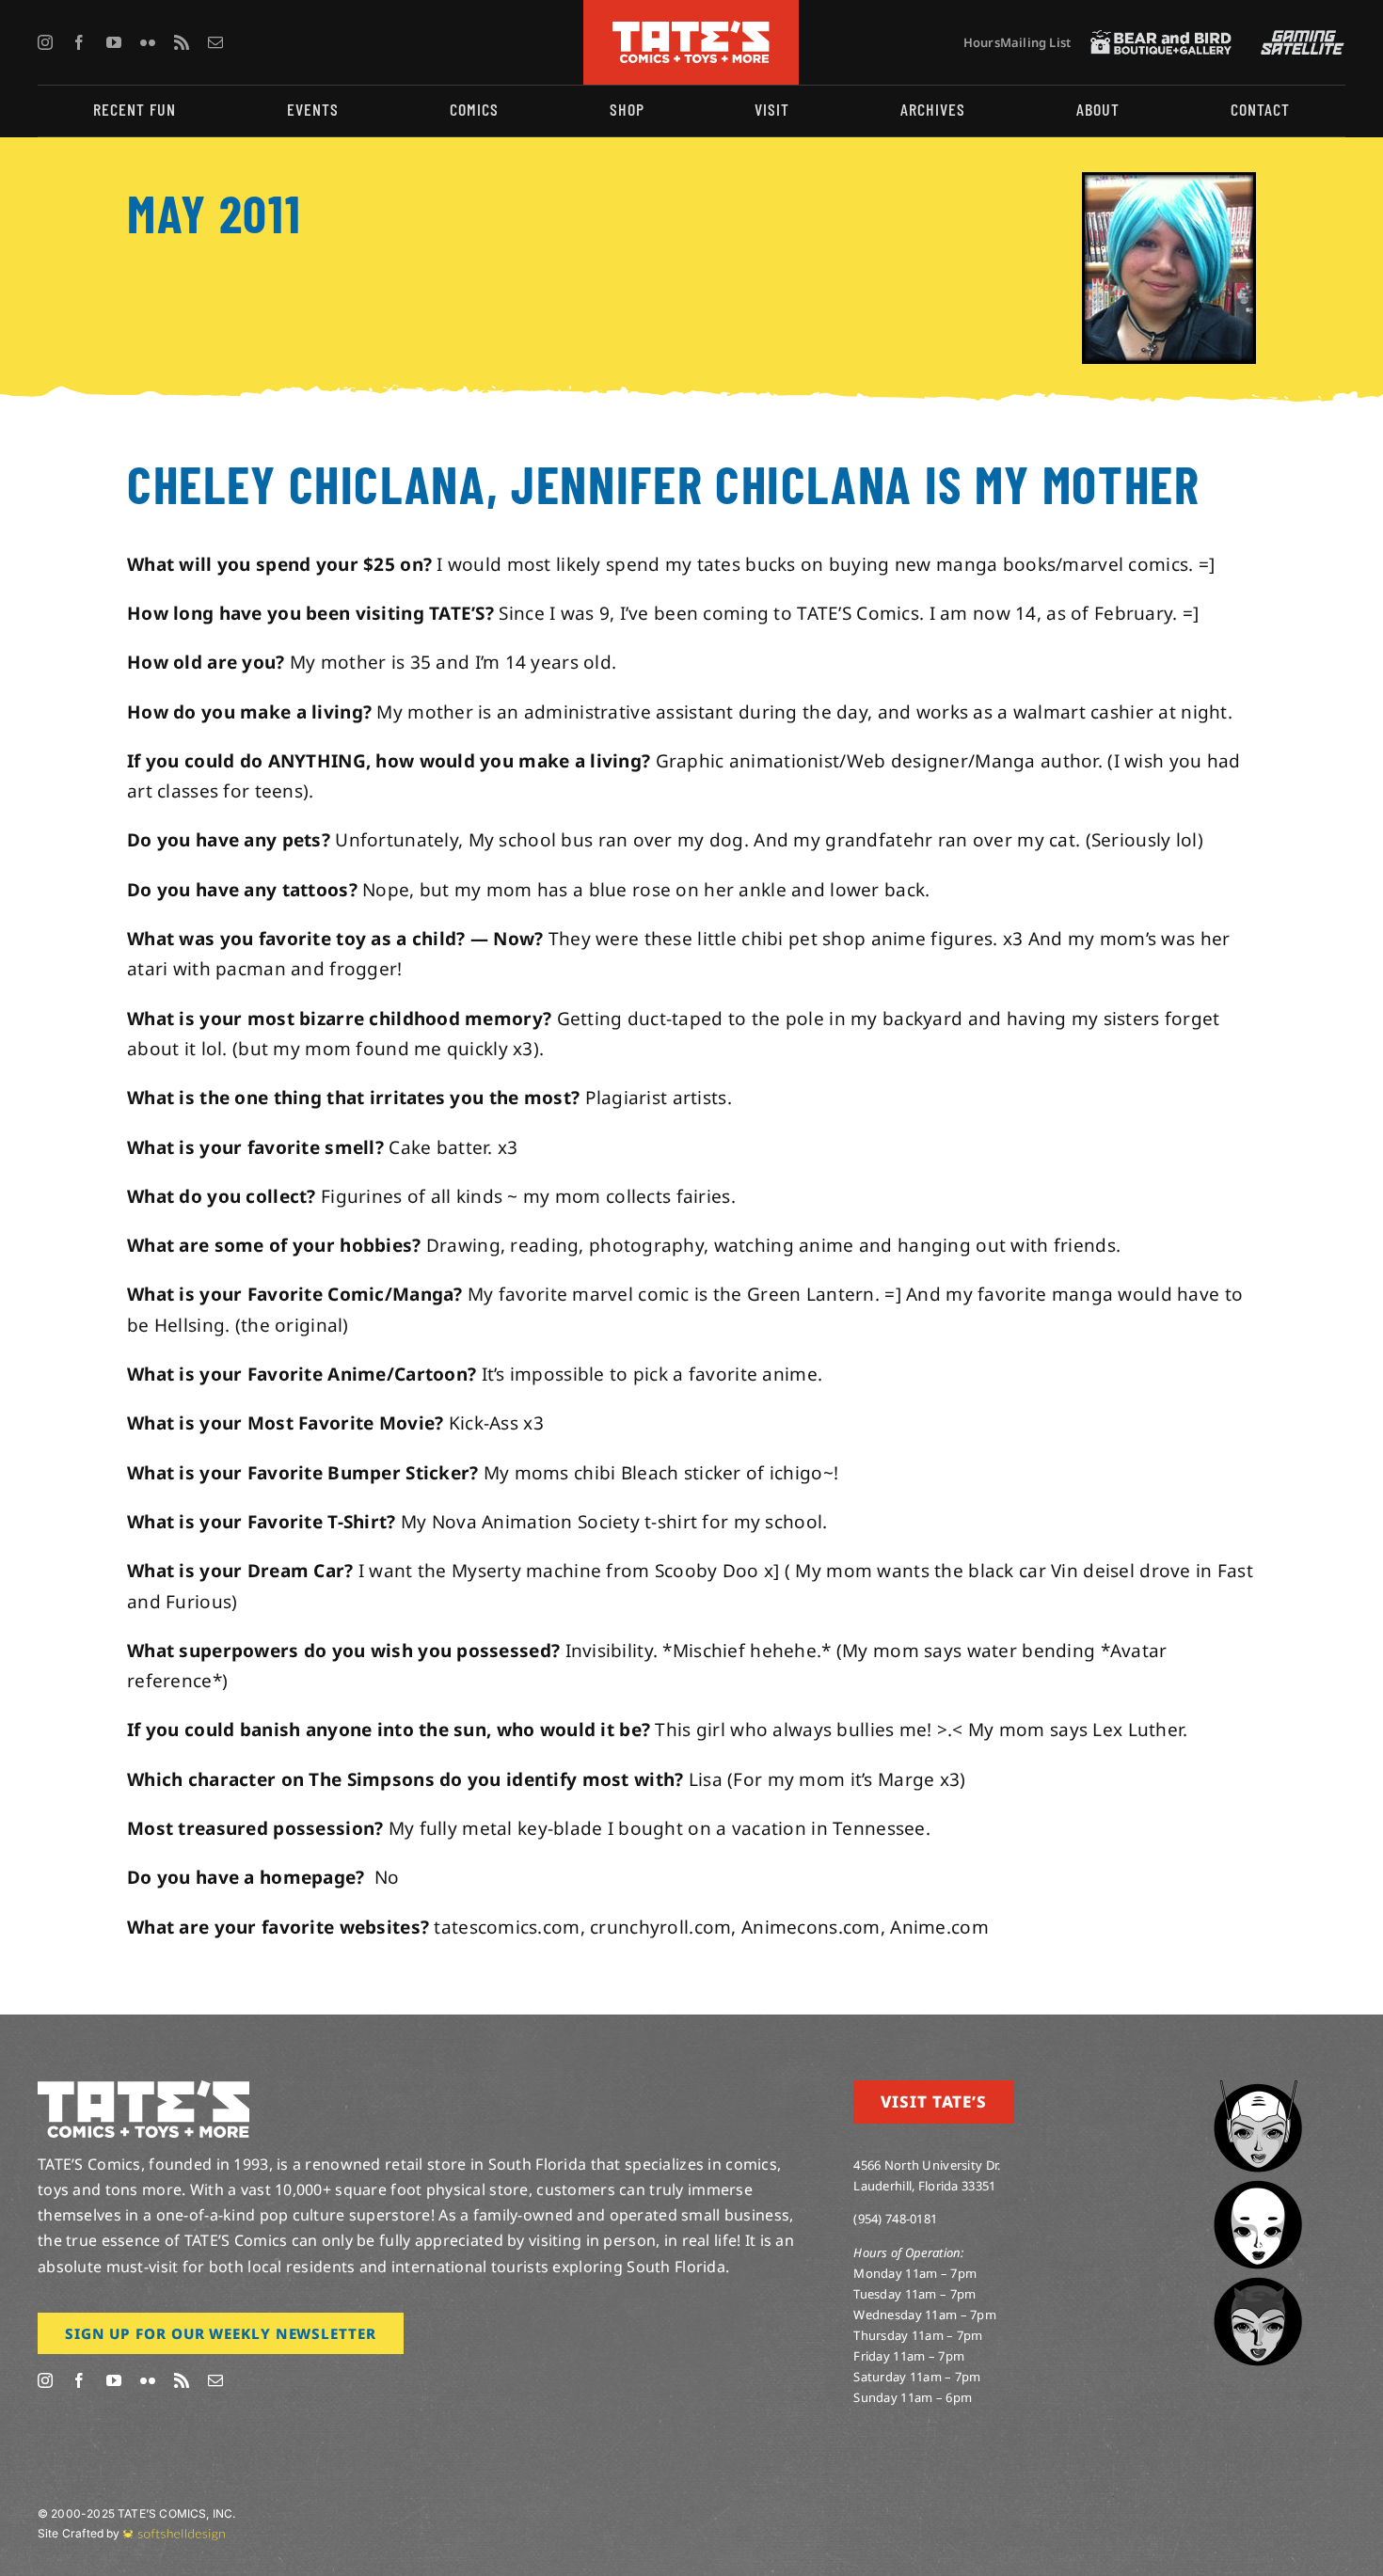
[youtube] (114, 42)
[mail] (215, 42)
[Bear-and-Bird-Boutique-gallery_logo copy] (1161, 39)
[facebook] (79, 42)
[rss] (182, 42)
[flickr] (148, 42)
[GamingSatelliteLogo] (1298, 39)
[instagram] (45, 42)
